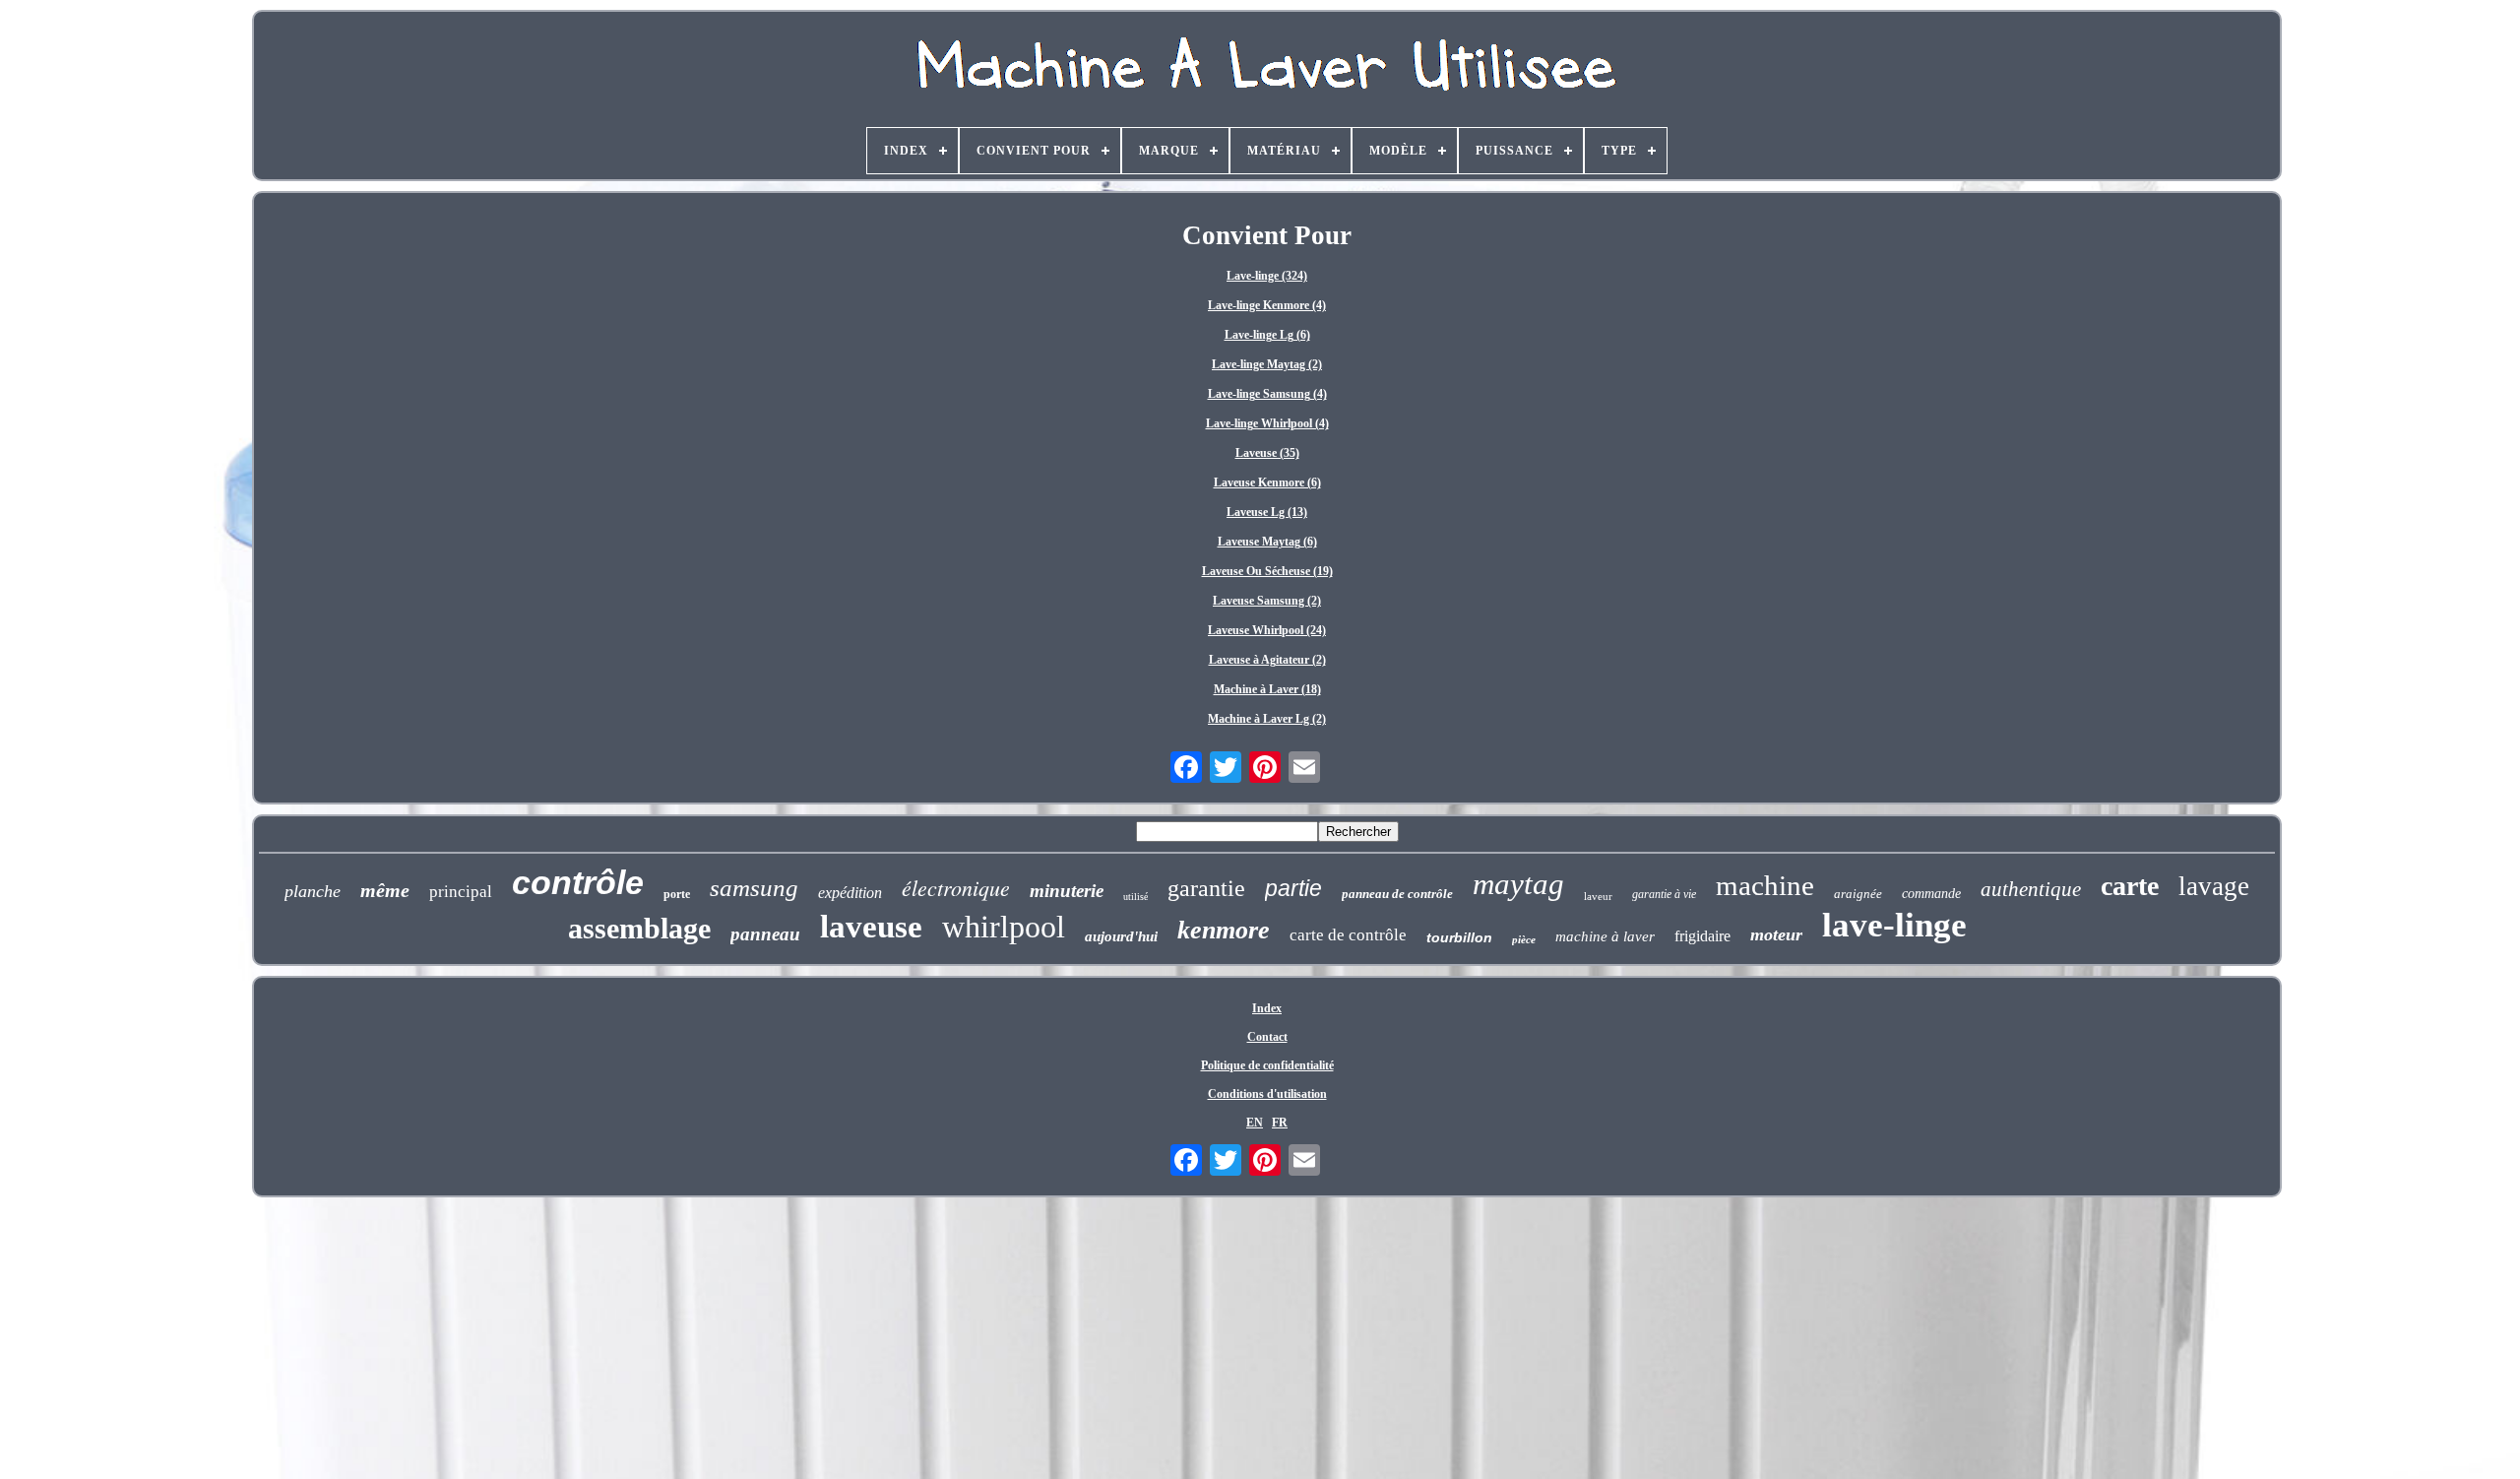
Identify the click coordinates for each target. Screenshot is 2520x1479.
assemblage (639, 928)
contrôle (578, 882)
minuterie (1067, 891)
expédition (850, 893)
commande (1931, 894)
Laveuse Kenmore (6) (1267, 482)
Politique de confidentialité (1267, 1065)
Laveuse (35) (1267, 453)
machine (1765, 885)
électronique (956, 887)
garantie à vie (1664, 894)
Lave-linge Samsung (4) (1267, 394)
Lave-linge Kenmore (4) (1267, 305)
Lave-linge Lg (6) (1267, 335)
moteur (1776, 934)
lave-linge (1894, 925)
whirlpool (1004, 927)
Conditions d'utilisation (1267, 1094)
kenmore (1224, 930)
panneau (765, 934)
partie (1293, 888)
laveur (1598, 896)
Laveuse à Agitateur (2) (1267, 660)
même (385, 890)
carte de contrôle (1348, 935)
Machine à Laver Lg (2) (1267, 719)
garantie (1206, 888)
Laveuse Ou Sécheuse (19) (1267, 571)
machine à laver (1605, 936)
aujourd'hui (1121, 936)
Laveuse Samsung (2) (1267, 601)
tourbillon (1459, 937)
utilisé (1135, 897)
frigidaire (1702, 936)
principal (461, 892)
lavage (2214, 886)
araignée (1858, 894)
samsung (754, 888)
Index (1267, 1008)
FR (1280, 1123)
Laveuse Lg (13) (1267, 512)
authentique (2031, 889)
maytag (1518, 884)
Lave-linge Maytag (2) (1267, 364)
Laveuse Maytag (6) (1267, 542)
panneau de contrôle (1397, 894)
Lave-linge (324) (1267, 276)
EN (1255, 1123)
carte (2130, 886)
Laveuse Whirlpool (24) (1267, 630)
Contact (1267, 1037)
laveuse (871, 927)
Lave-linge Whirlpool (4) (1267, 423)
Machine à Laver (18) (1267, 689)
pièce (1524, 939)
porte (677, 894)
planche (313, 891)
